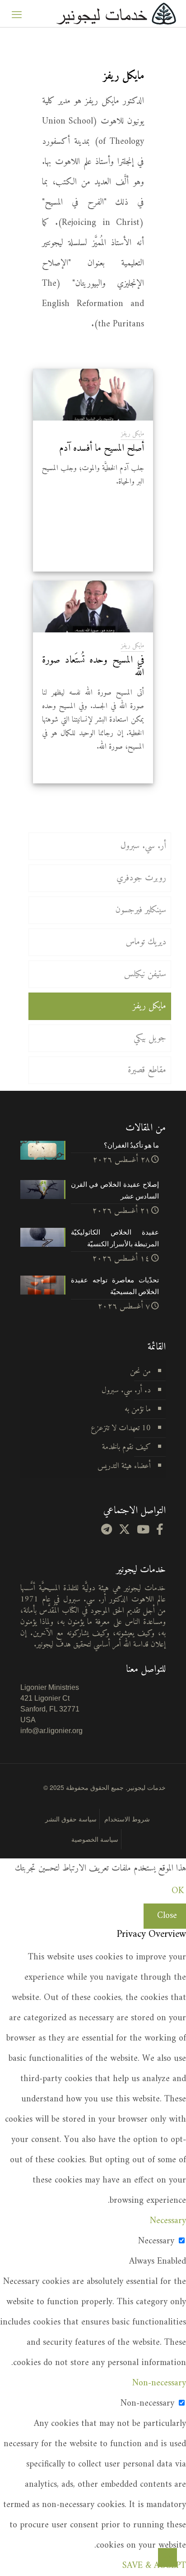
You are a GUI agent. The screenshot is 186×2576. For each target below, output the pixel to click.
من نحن (140, 1371)
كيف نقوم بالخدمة (126, 1447)
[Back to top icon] (167, 2558)
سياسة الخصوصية (95, 1839)
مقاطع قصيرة (147, 1070)
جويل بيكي (150, 1038)
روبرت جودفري (141, 878)
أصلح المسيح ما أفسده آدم (102, 448)
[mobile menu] (17, 14)
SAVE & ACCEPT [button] (154, 2566)
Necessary (156, 2241)
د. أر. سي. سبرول (126, 1390)
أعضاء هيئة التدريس (124, 1466)
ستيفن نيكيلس (145, 974)
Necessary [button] (168, 2221)
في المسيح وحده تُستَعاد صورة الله (93, 666)
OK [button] (178, 1891)
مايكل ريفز (133, 434)
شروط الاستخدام (127, 1819)
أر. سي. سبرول (143, 846)
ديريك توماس (146, 942)
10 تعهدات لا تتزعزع (121, 1428)
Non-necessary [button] (159, 2383)
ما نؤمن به (138, 1409)
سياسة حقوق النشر (71, 1819)
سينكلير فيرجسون (141, 910)
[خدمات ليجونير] (116, 14)
